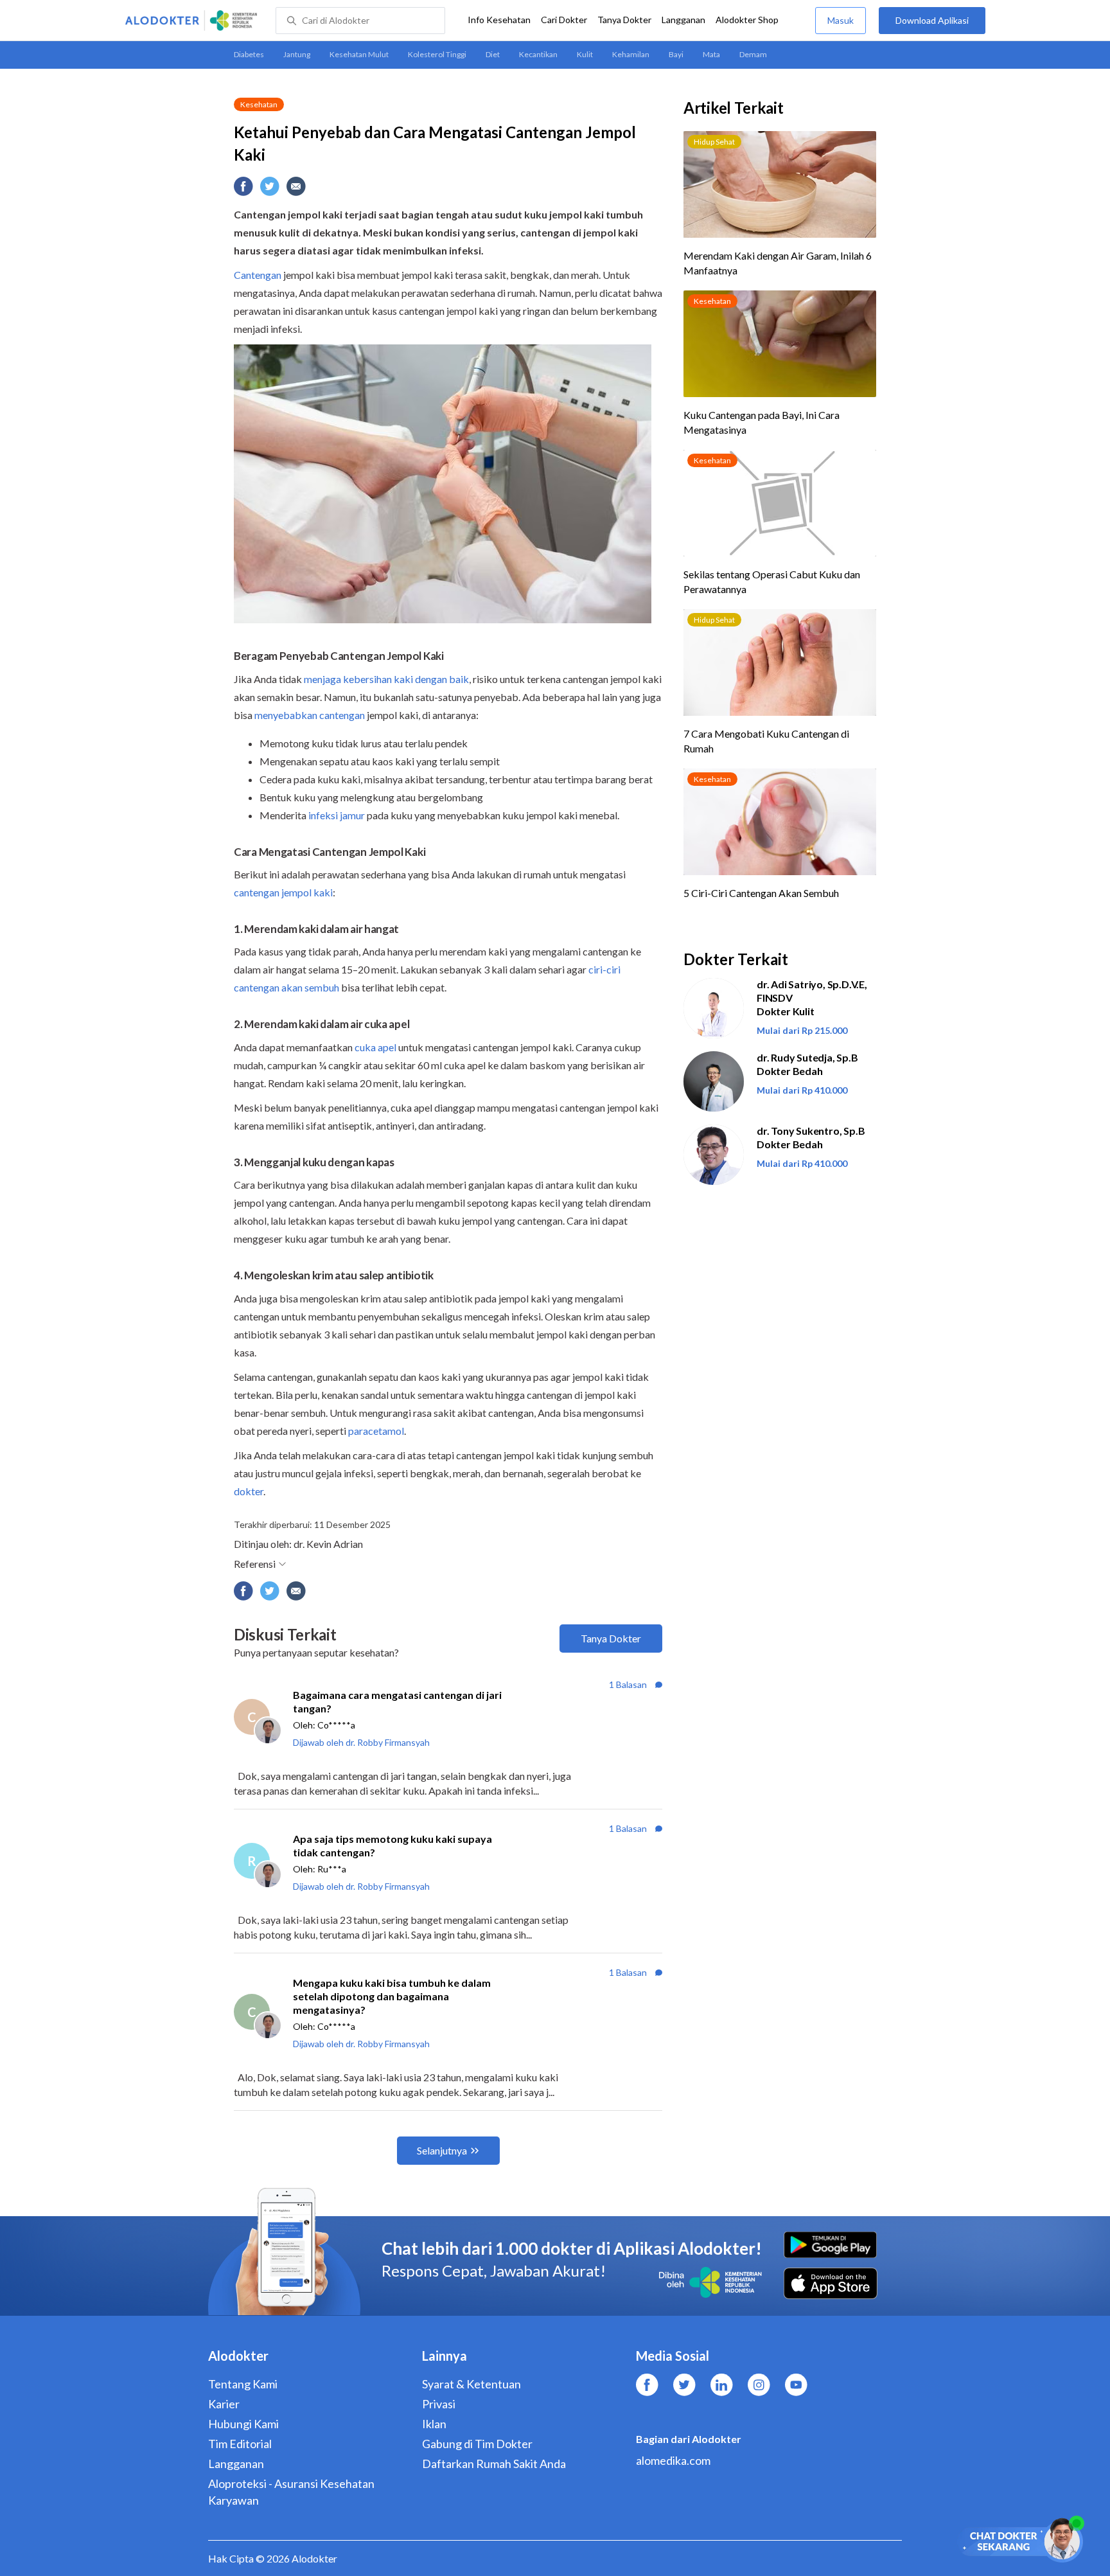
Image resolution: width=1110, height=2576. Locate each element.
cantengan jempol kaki (283, 892)
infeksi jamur (337, 815)
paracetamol (376, 1431)
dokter (249, 1491)
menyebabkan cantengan (310, 715)
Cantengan (258, 275)
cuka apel (375, 1047)
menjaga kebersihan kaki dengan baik (386, 679)
